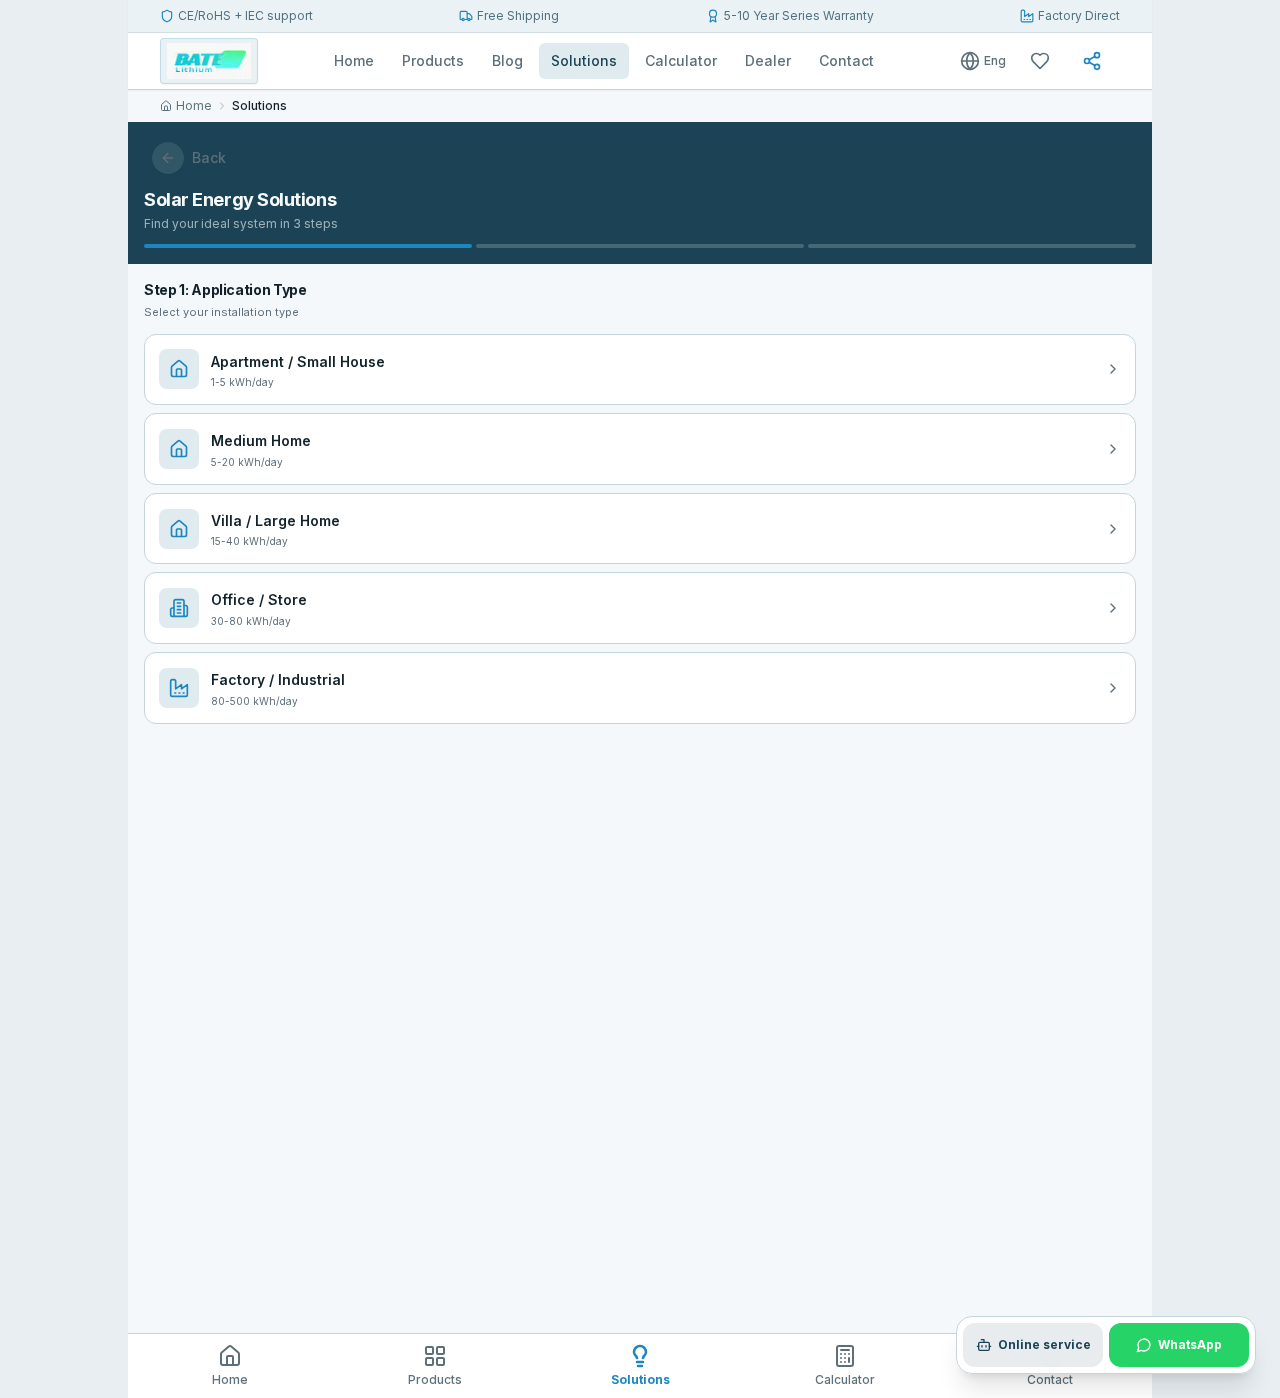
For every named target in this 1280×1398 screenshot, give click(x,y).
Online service (1044, 1344)
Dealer (768, 60)
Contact (846, 60)
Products (433, 60)
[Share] (1096, 61)
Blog (507, 60)
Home (354, 60)
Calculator (681, 60)
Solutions (584, 60)
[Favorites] (1044, 61)
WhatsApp (1190, 1344)
